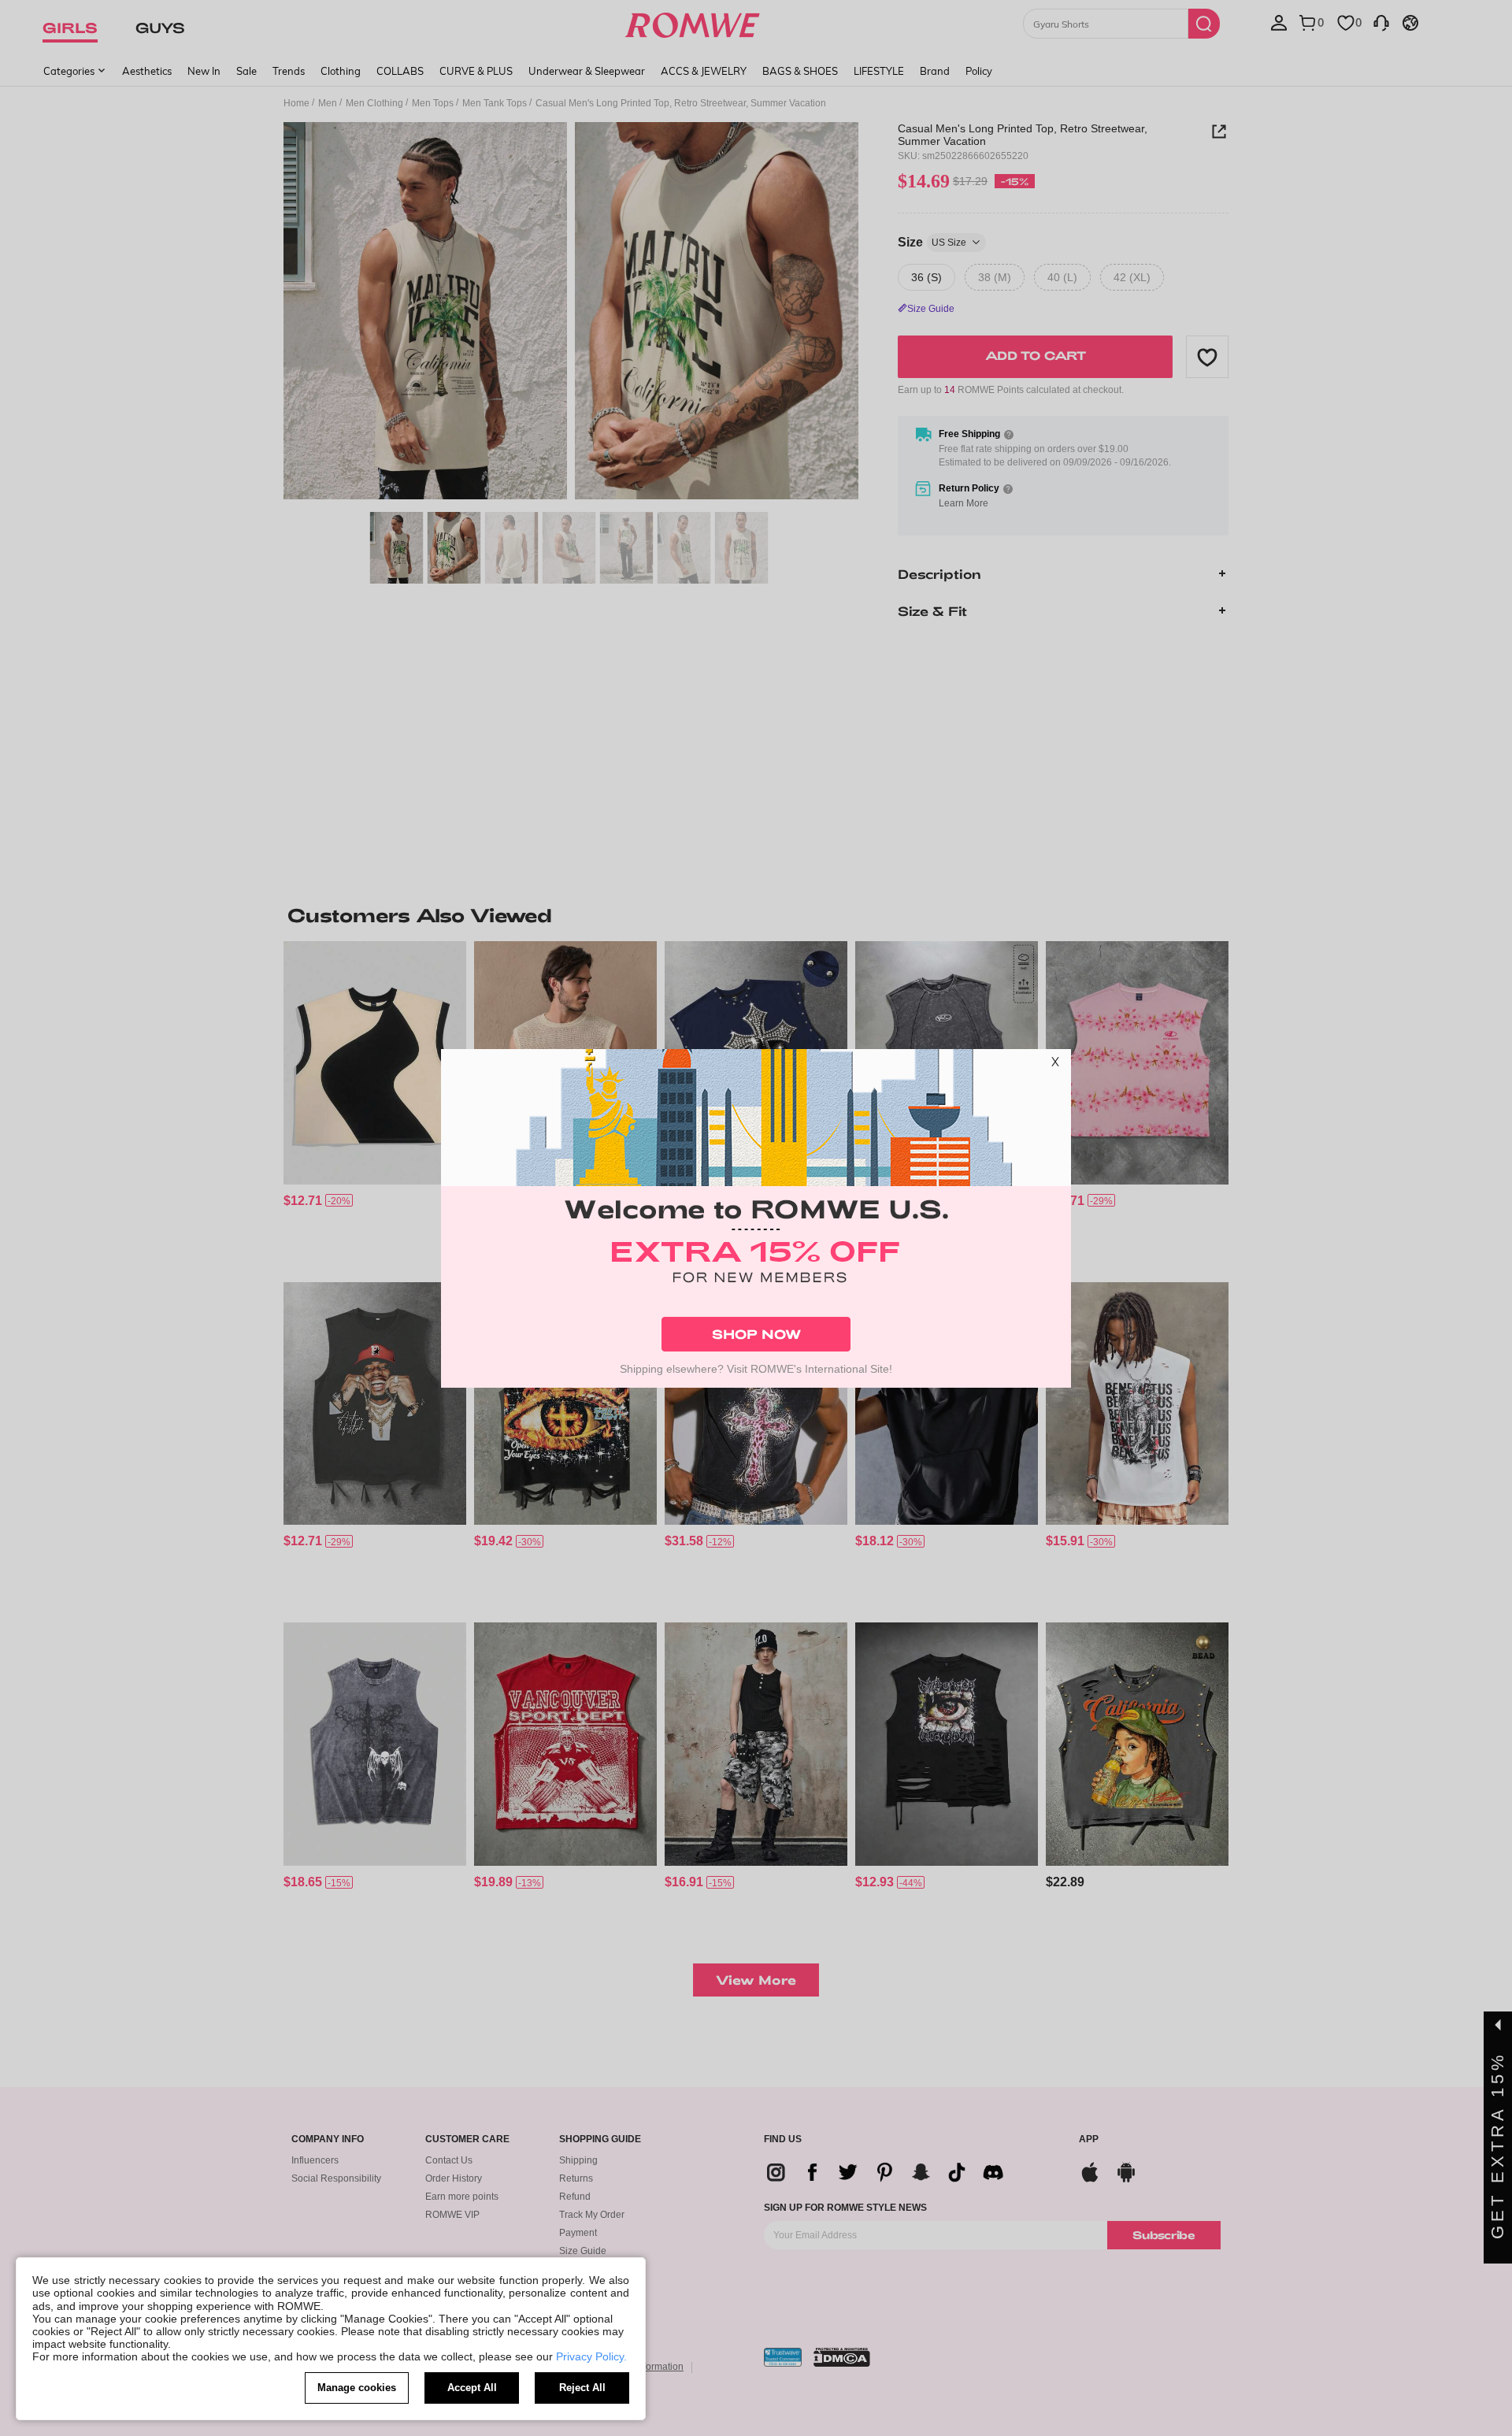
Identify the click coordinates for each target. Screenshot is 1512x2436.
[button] (1055, 1065)
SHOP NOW (756, 1334)
